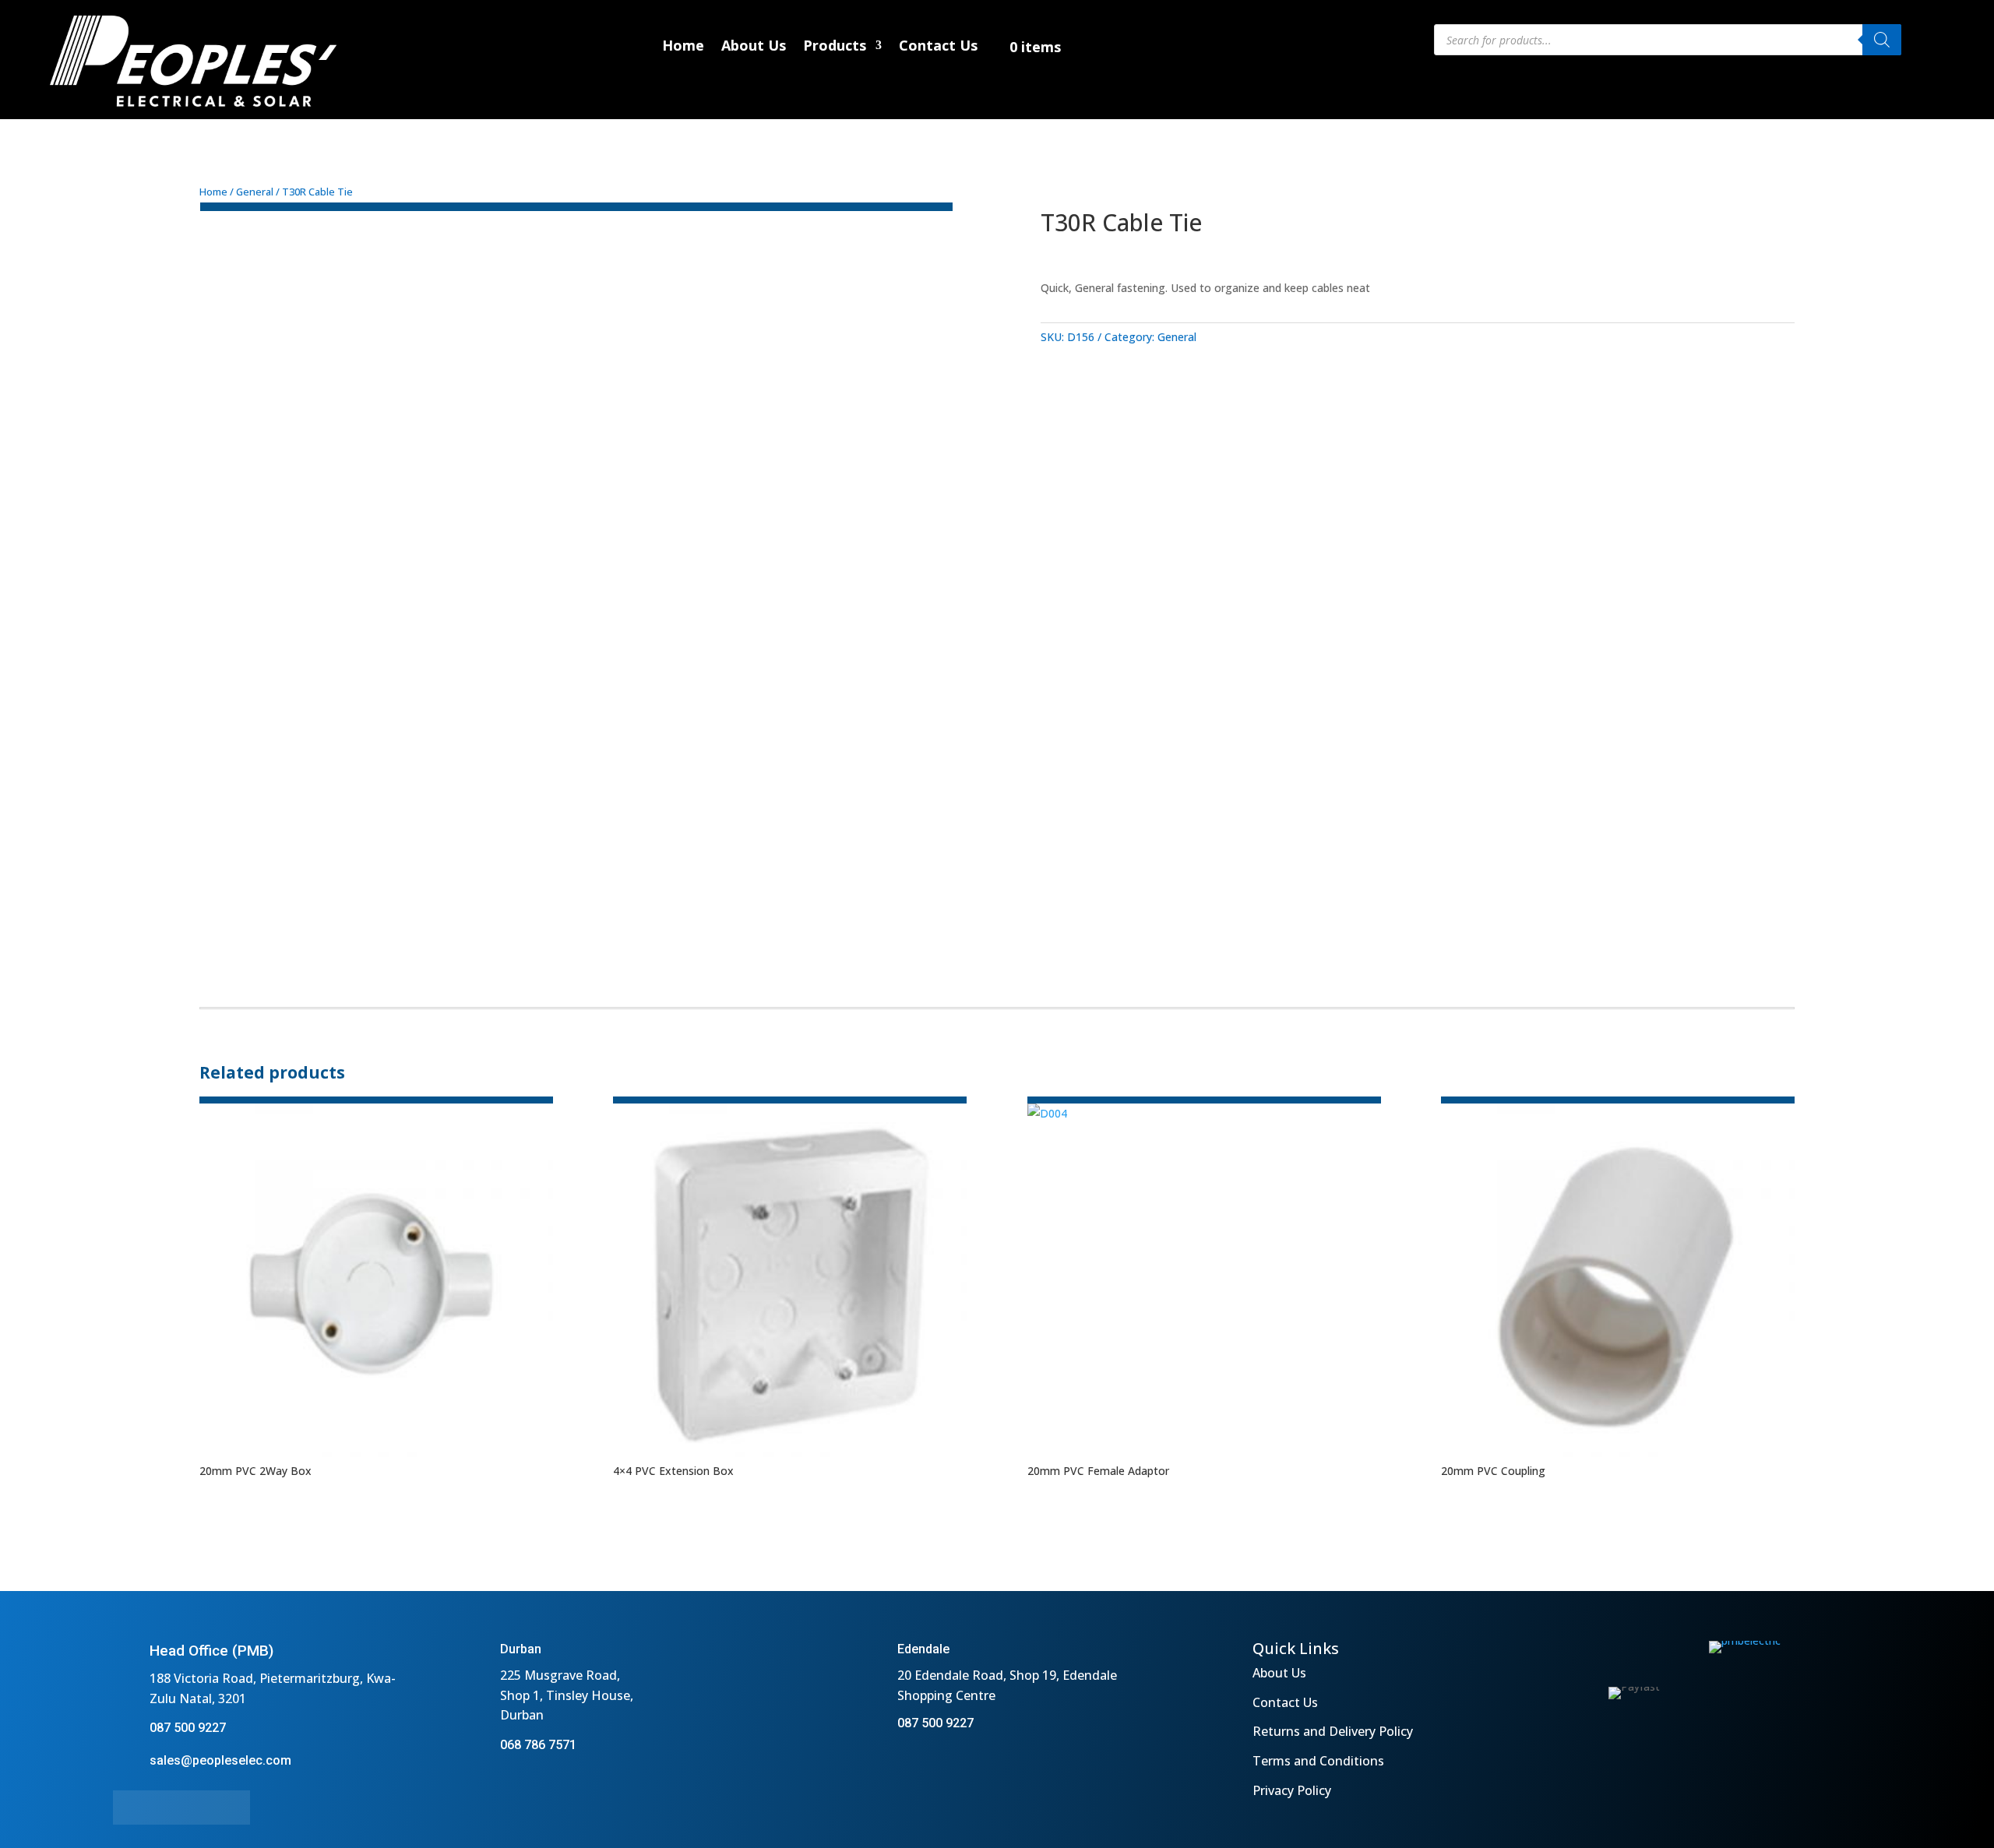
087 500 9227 (188, 1728)
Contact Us (938, 47)
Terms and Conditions (1318, 1761)
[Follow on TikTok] (233, 1808)
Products (835, 47)
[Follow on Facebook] (130, 1808)
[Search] (1882, 40)
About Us (754, 47)
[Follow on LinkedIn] (199, 1808)
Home (683, 47)
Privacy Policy (1292, 1790)
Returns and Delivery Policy (1333, 1731)
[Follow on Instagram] (164, 1808)
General (255, 192)
